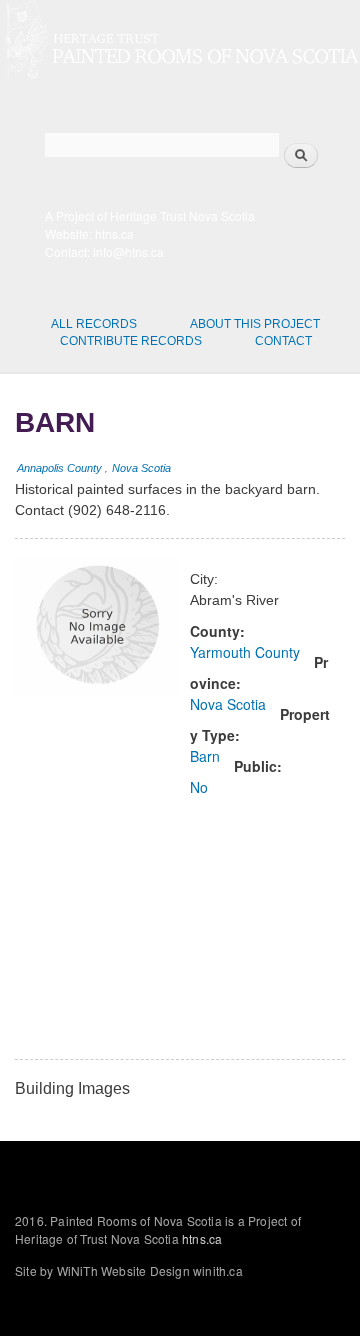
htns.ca (114, 233)
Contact (283, 341)
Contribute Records (131, 341)
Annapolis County (59, 468)
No (199, 787)
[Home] (180, 42)
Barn (205, 756)
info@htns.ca (128, 251)
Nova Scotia (141, 468)
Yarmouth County (245, 652)
